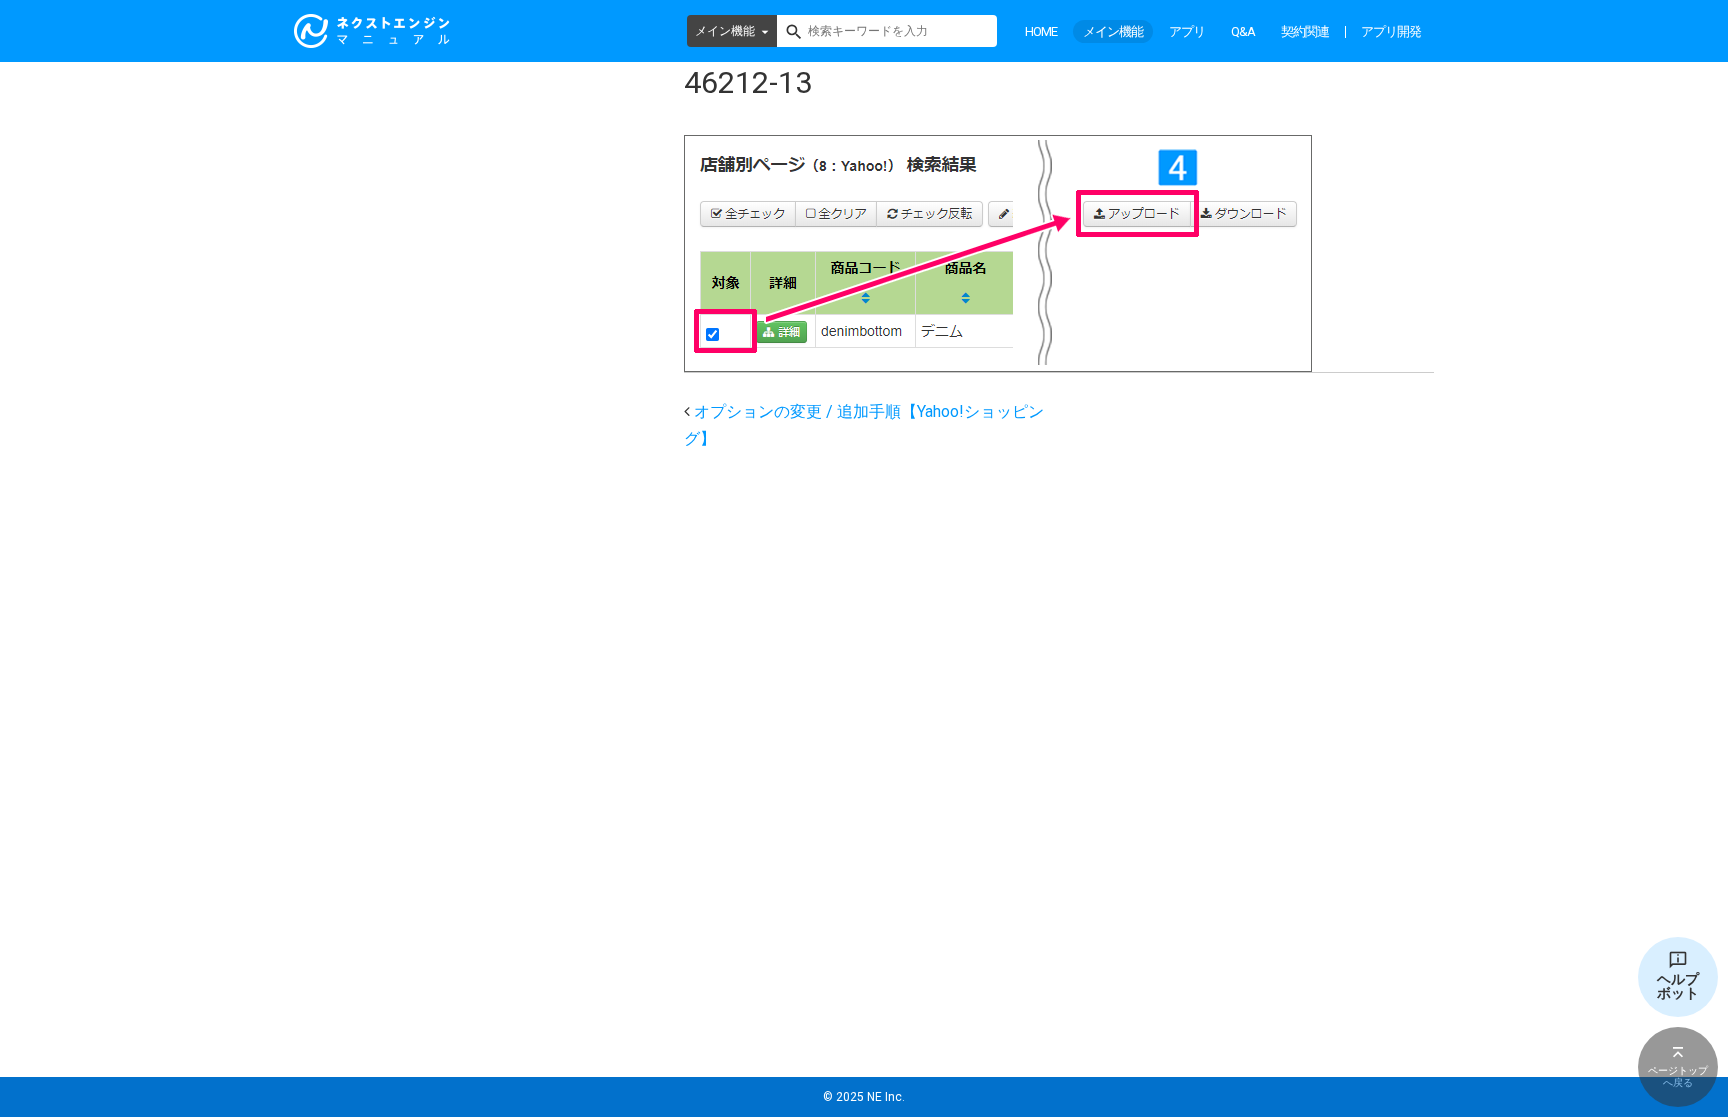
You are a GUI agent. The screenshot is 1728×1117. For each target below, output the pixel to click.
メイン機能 (725, 31)
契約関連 (1305, 31)
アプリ (1187, 31)
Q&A (1243, 31)
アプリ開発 (1391, 31)
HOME (1041, 31)
